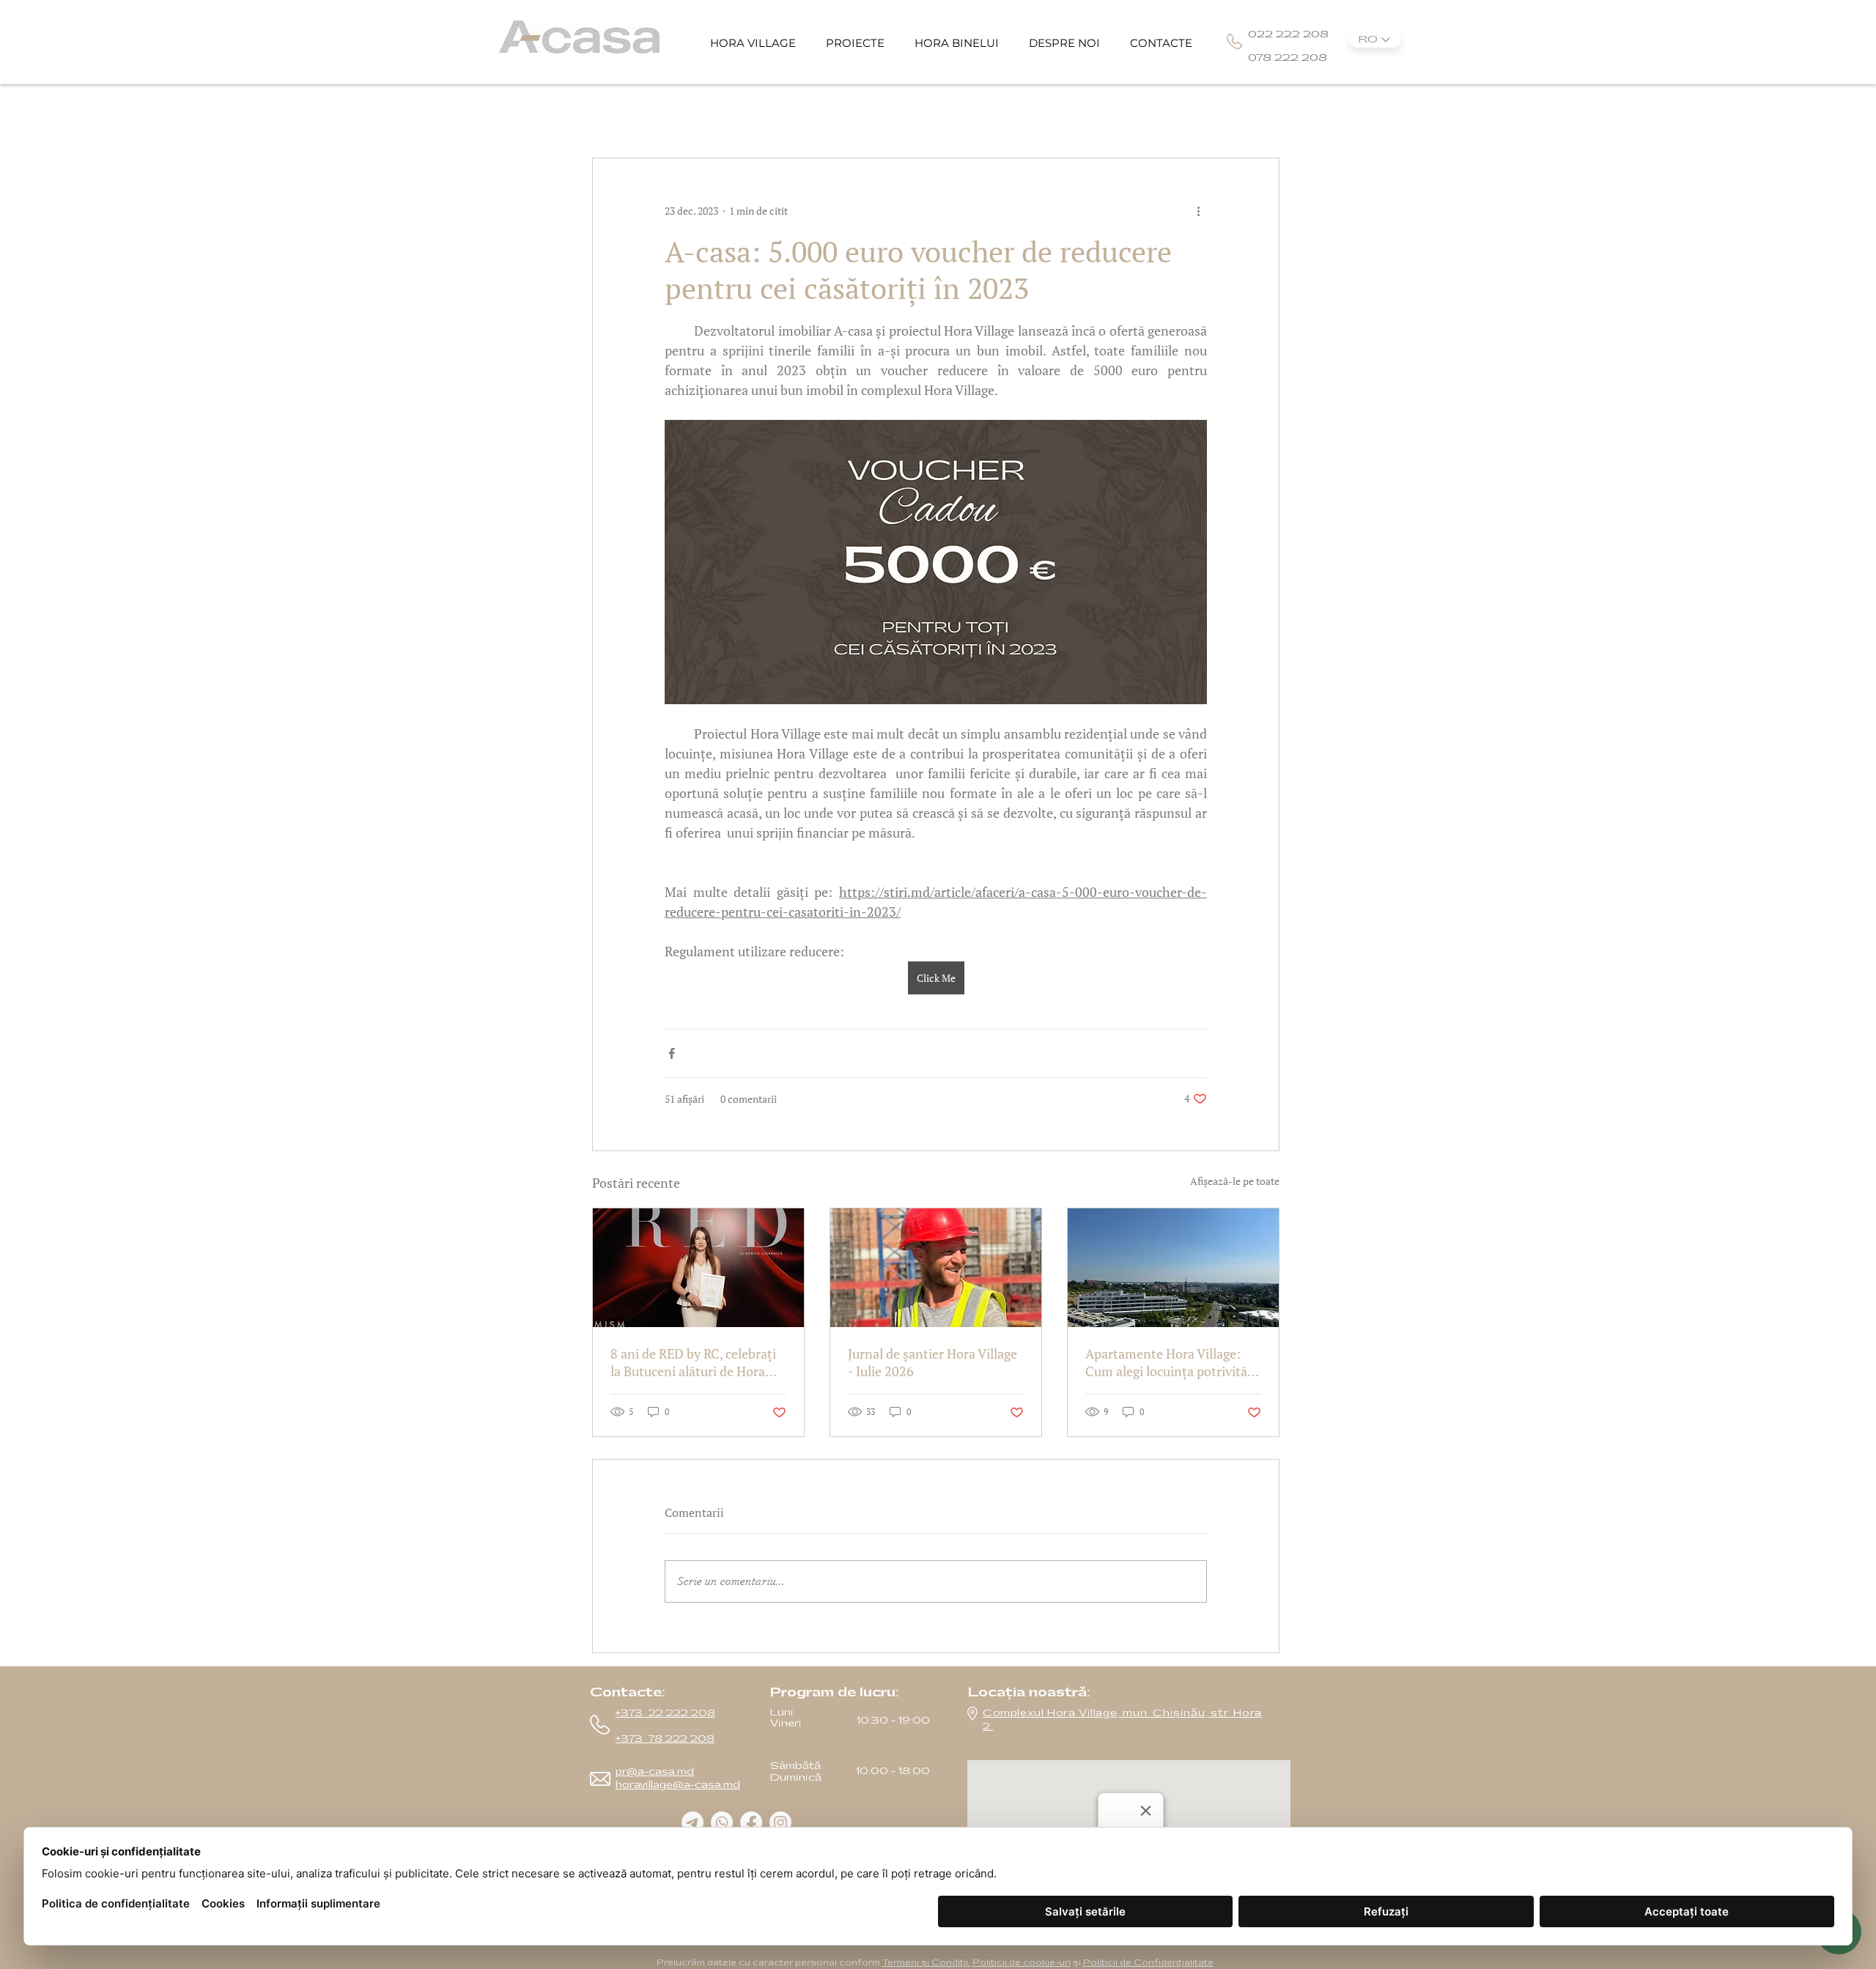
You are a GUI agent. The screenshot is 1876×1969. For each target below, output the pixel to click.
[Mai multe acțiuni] (1198, 211)
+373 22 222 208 (665, 1713)
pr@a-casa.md (655, 1772)
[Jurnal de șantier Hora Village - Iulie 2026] (936, 1268)
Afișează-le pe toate (1235, 1181)
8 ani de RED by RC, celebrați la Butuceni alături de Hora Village (693, 1362)
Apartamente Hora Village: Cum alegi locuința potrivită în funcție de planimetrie (1166, 1362)
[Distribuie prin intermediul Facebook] (672, 1053)
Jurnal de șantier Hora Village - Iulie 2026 (933, 1362)
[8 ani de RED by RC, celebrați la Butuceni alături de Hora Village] (698, 1268)
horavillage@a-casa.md (678, 1785)
